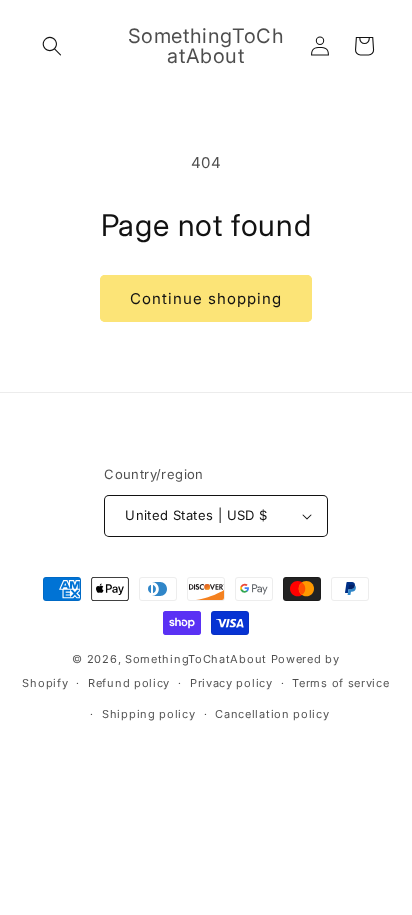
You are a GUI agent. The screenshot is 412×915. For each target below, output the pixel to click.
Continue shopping (206, 298)
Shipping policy (149, 714)
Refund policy (129, 683)
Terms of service (340, 683)
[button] (52, 46)
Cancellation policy (272, 714)
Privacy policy (231, 683)
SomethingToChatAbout (196, 659)
